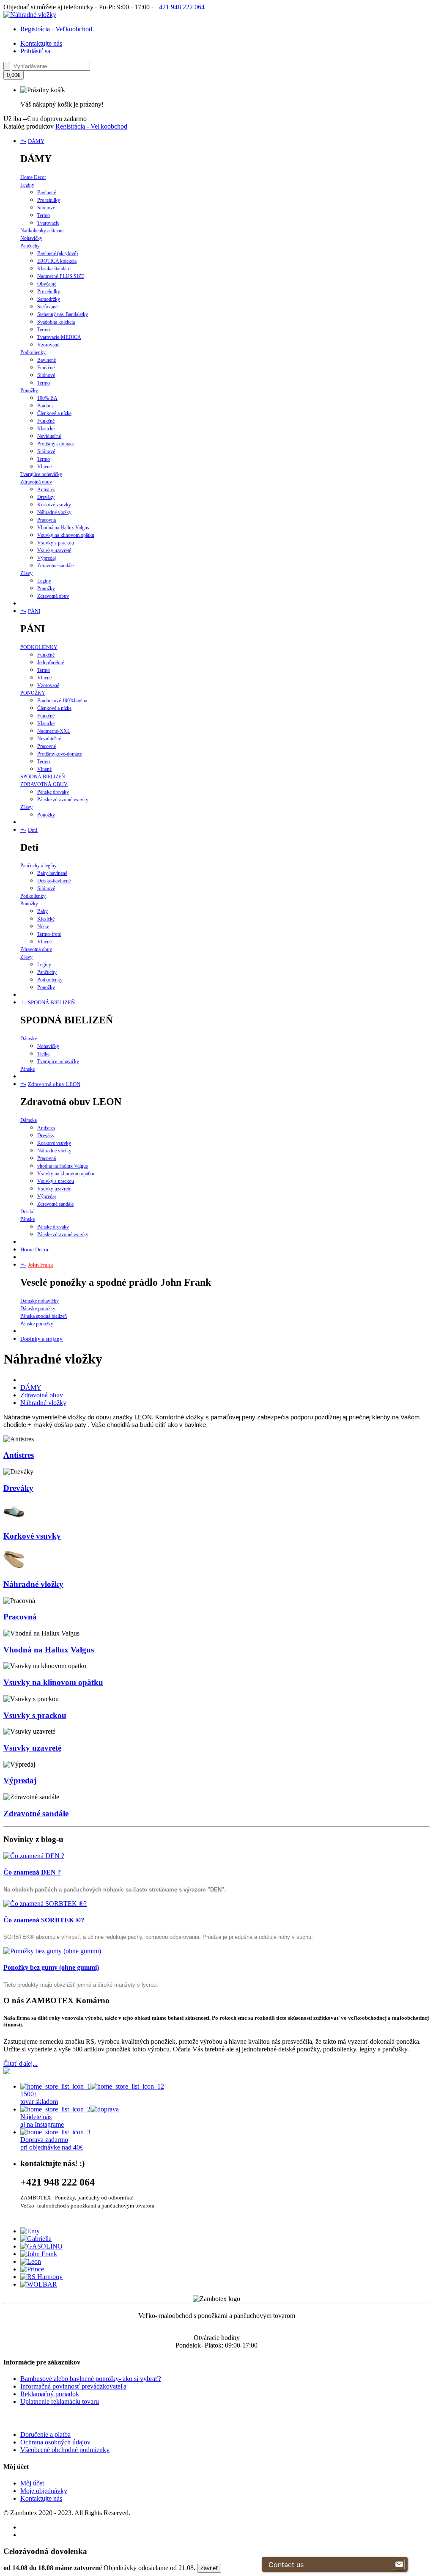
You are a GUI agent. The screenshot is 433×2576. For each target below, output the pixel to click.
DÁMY (36, 141)
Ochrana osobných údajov (55, 2442)
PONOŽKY (33, 693)
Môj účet (32, 2483)
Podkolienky (33, 352)
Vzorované (48, 345)
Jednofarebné (51, 663)
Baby (42, 911)
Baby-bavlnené (52, 873)
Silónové (46, 208)
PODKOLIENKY (39, 647)
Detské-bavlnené (54, 881)
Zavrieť (209, 2568)
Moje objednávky (44, 2491)
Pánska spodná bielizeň (44, 1316)
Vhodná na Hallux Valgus (63, 528)
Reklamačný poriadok (50, 2394)
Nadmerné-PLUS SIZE (61, 276)
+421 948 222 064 (180, 7)
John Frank (41, 1265)
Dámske (29, 1039)
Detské (27, 1212)
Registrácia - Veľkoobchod (56, 29)
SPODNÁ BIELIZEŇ (43, 777)
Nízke (43, 926)
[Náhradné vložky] (30, 15)
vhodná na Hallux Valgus (63, 1166)
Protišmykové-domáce (60, 754)
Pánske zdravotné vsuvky (63, 800)
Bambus (45, 406)
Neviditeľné (49, 436)
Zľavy (26, 573)
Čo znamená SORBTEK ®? (44, 1920)
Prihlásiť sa (35, 51)
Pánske (27, 1069)
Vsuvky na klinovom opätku (66, 535)
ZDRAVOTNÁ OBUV (44, 784)
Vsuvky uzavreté (54, 550)
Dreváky (46, 497)
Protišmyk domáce (56, 444)
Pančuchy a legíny (38, 866)
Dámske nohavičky (40, 1301)
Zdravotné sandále (55, 566)
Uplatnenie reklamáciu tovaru (60, 2401)
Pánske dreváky (53, 792)
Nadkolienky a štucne (42, 231)
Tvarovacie (48, 223)
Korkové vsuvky (54, 505)
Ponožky (29, 390)
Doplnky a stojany (41, 1339)
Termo (44, 215)
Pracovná (47, 520)
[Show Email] (399, 2565)
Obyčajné (47, 284)
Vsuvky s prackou (56, 543)
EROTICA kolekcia (57, 261)
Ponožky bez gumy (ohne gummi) (51, 1967)
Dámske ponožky (38, 1309)
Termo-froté (49, 934)
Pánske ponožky (37, 1324)
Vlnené (44, 467)
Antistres (46, 489)
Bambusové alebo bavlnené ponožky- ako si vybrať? (91, 2379)
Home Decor (33, 177)
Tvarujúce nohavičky (41, 474)
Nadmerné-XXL (54, 731)
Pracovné (47, 746)
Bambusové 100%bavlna (62, 701)
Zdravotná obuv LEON (54, 1084)
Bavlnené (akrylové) (58, 253)
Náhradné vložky (54, 512)
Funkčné (46, 368)
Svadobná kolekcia (56, 322)
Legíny (27, 185)
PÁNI (34, 611)
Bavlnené (47, 192)
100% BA (47, 398)
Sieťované (47, 307)
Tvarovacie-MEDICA (59, 337)
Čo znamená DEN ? (32, 1872)
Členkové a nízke (54, 413)
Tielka (43, 1054)
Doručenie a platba (45, 2434)
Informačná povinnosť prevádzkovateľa (73, 2386)
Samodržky (49, 299)
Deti (33, 830)
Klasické (46, 429)
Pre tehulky (49, 200)
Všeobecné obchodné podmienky (65, 2450)
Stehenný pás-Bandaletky (63, 314)
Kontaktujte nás (41, 43)
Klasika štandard (54, 269)
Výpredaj (47, 558)
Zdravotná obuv (36, 482)
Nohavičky (31, 238)
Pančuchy (30, 246)
